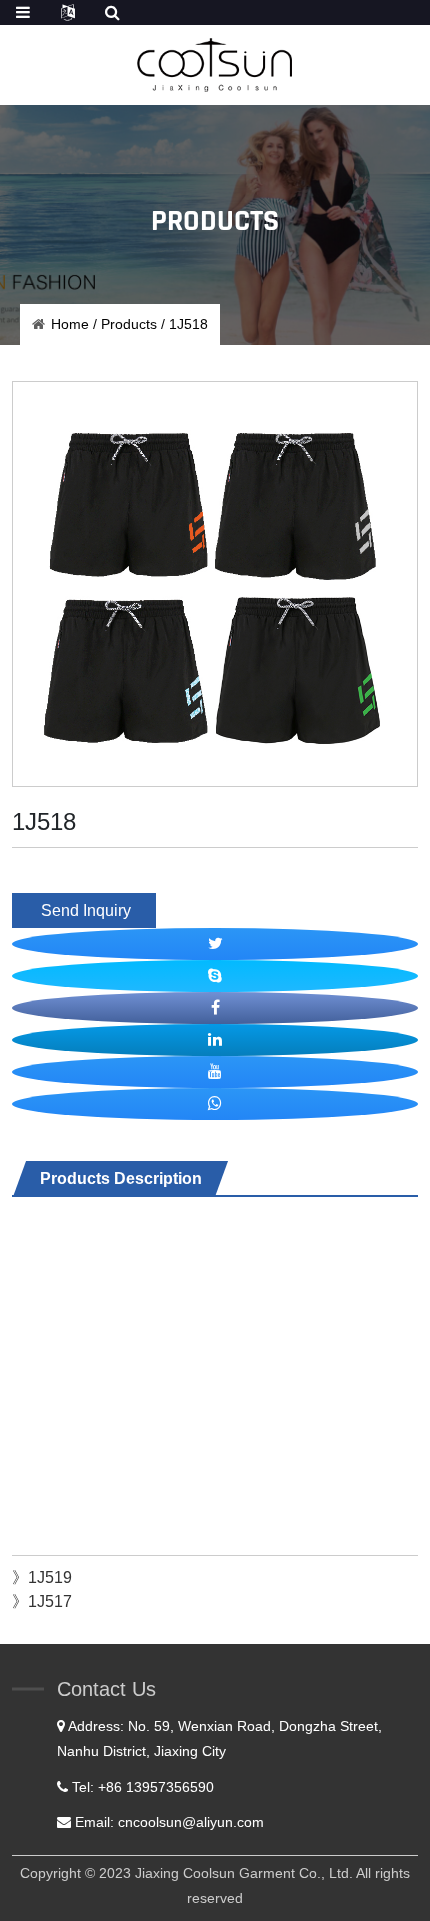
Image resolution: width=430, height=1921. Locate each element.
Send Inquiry (84, 910)
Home (70, 324)
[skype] (215, 976)
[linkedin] (215, 1040)
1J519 (50, 1577)
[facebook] (215, 1008)
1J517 (50, 1601)
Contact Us (106, 1689)
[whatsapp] (215, 1104)
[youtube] (215, 1072)
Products (129, 324)
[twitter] (215, 944)
